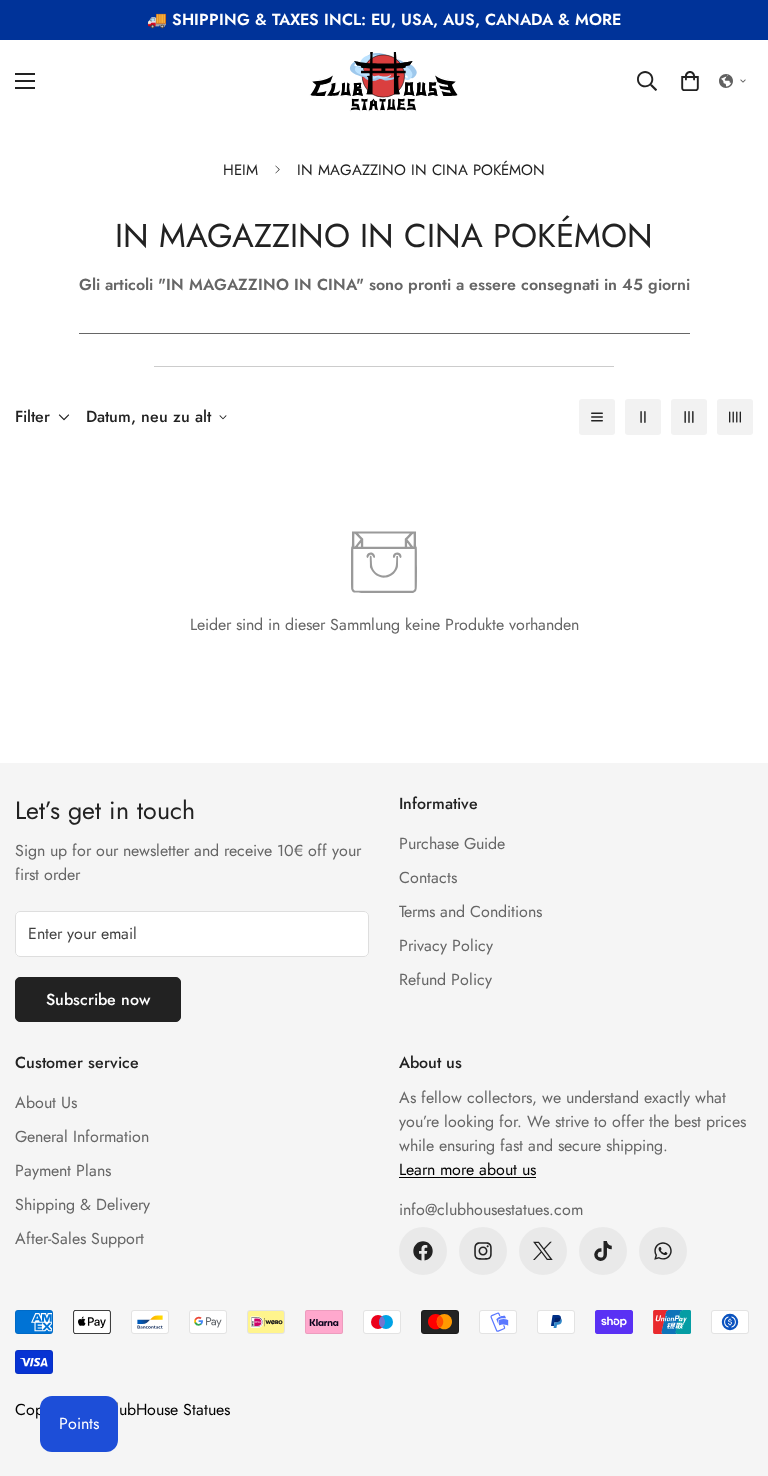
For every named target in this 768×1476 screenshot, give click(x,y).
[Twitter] (543, 1251)
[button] (690, 81)
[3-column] (689, 417)
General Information (82, 1136)
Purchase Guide (452, 843)
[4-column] (735, 417)
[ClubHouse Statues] (384, 81)
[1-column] (597, 417)
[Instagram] (483, 1251)
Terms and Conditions (470, 911)
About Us (46, 1102)
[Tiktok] (603, 1251)
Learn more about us (467, 1169)
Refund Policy (445, 979)
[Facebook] (423, 1251)
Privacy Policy (446, 945)
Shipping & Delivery (82, 1204)
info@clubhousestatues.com (491, 1209)
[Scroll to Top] (729, 1367)
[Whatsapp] (663, 1251)
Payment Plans (63, 1170)
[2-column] (643, 417)
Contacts (428, 877)
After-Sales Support (79, 1238)
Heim (240, 170)
